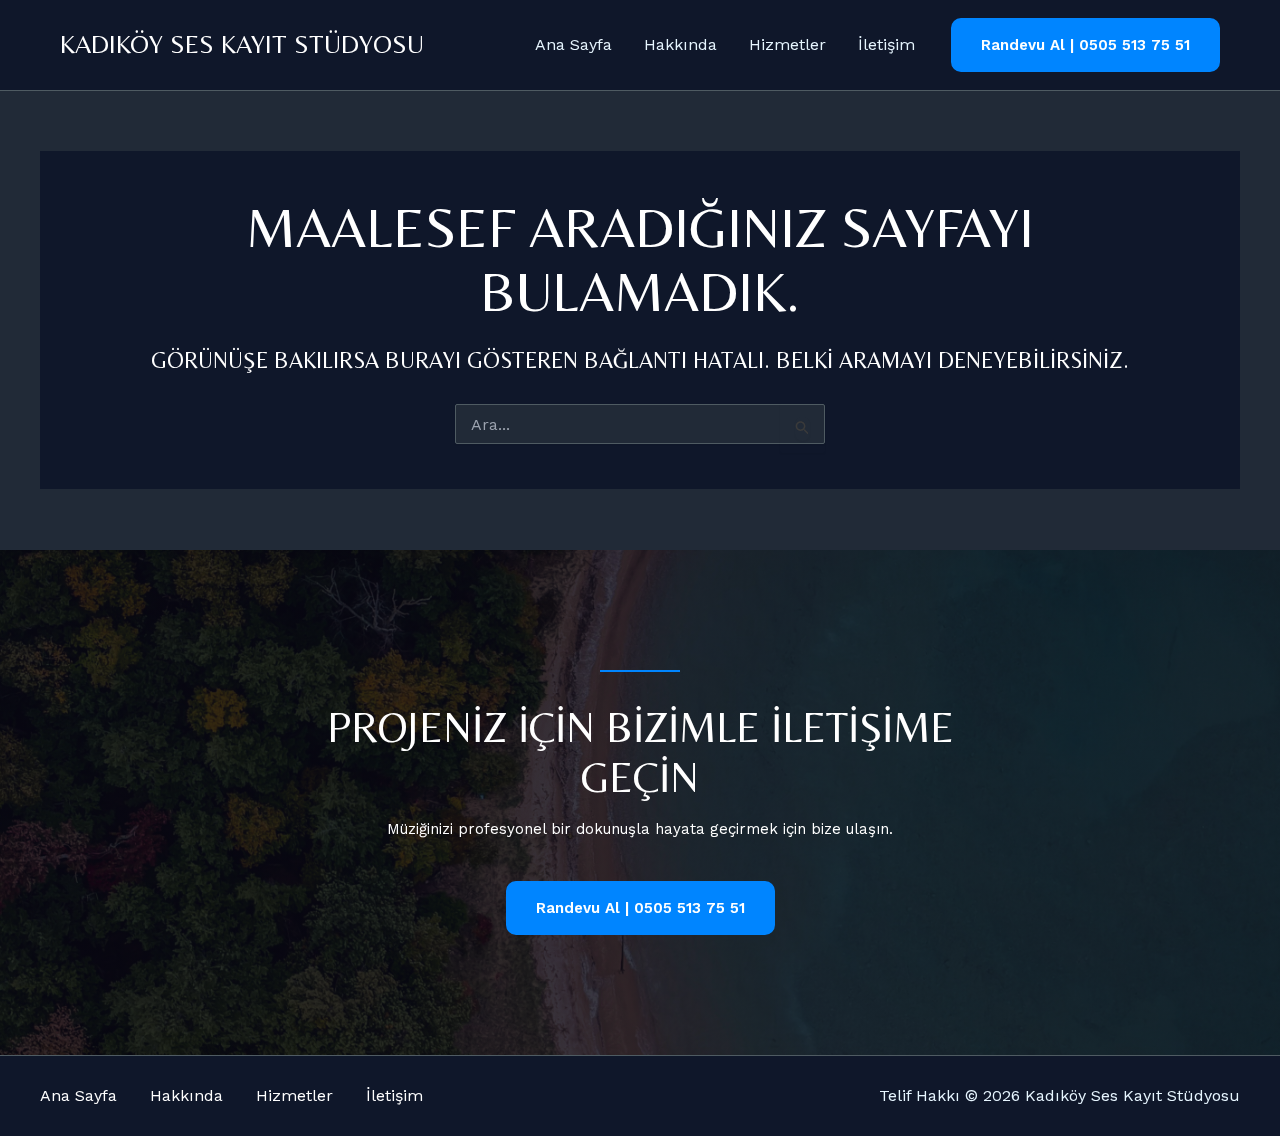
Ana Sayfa (573, 44)
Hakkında (680, 44)
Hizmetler (787, 44)
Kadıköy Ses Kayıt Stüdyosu (242, 44)
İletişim (886, 44)
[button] (1085, 45)
